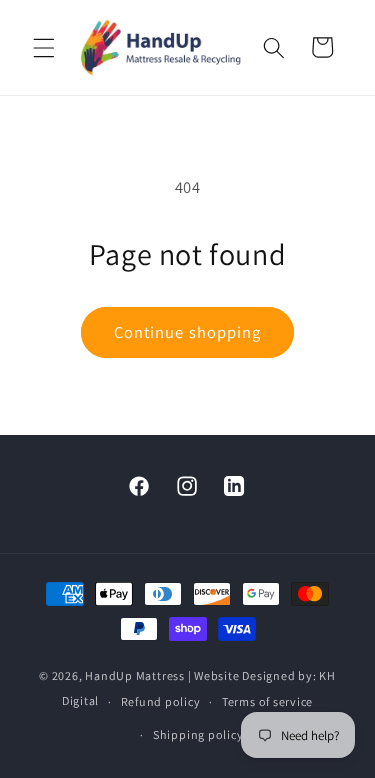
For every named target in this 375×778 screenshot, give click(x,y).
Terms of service (267, 701)
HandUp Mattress (136, 675)
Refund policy (161, 701)
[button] (44, 47)
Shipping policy (198, 734)
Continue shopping (188, 332)
